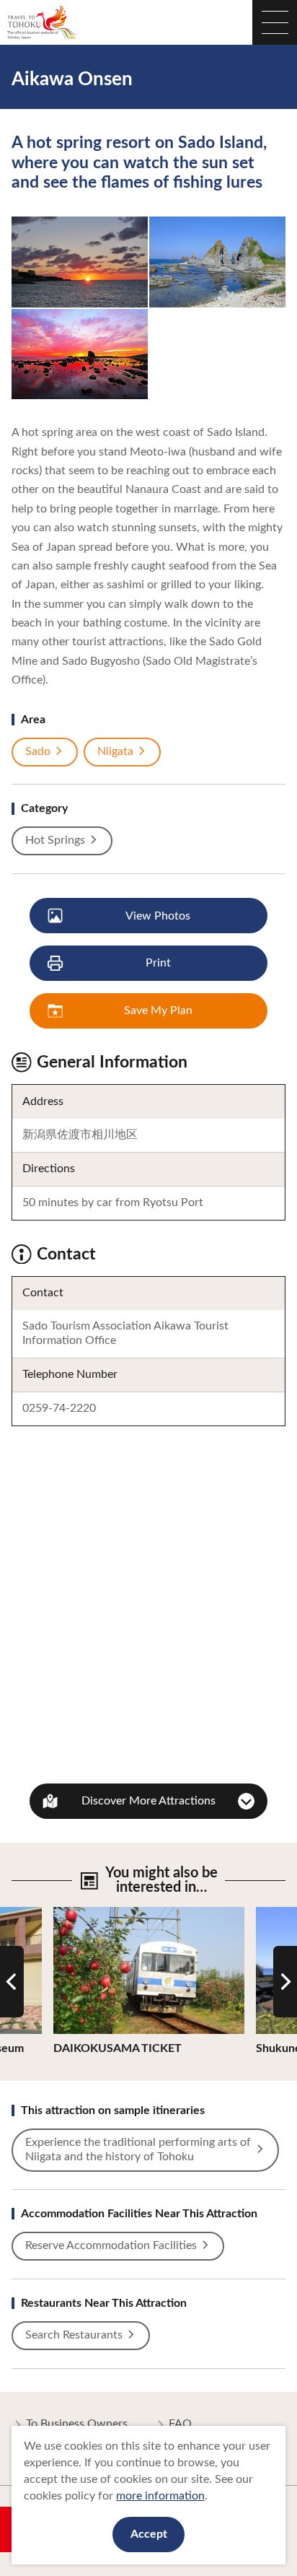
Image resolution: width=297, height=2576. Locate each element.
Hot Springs (55, 840)
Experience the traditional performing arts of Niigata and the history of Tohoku (138, 2149)
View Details (85, 1913)
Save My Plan (158, 1010)
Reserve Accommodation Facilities (111, 2245)
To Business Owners (77, 2424)
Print (158, 963)
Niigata (115, 751)
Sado (38, 751)
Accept (149, 2534)
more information (160, 2496)
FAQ (180, 2424)
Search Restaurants (74, 2335)
